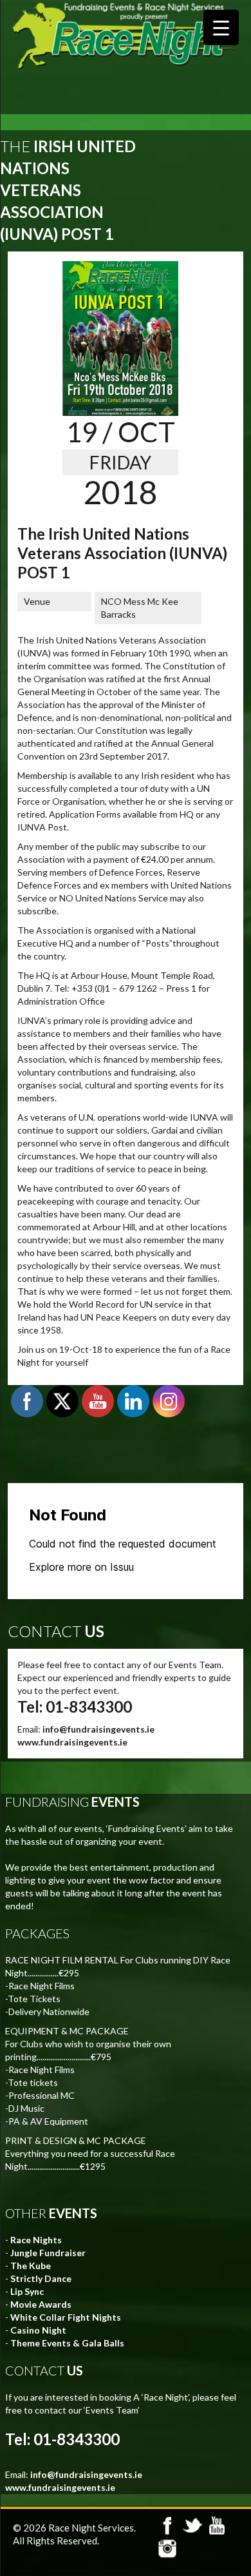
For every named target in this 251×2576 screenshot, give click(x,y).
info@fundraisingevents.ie (98, 1729)
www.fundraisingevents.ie (72, 1742)
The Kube (31, 2266)
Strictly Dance (41, 2278)
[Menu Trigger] (221, 27)
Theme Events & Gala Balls (67, 2343)
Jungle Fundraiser (48, 2253)
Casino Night (38, 2330)
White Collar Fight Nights (66, 2317)
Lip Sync (27, 2291)
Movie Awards (41, 2304)
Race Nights (36, 2240)
